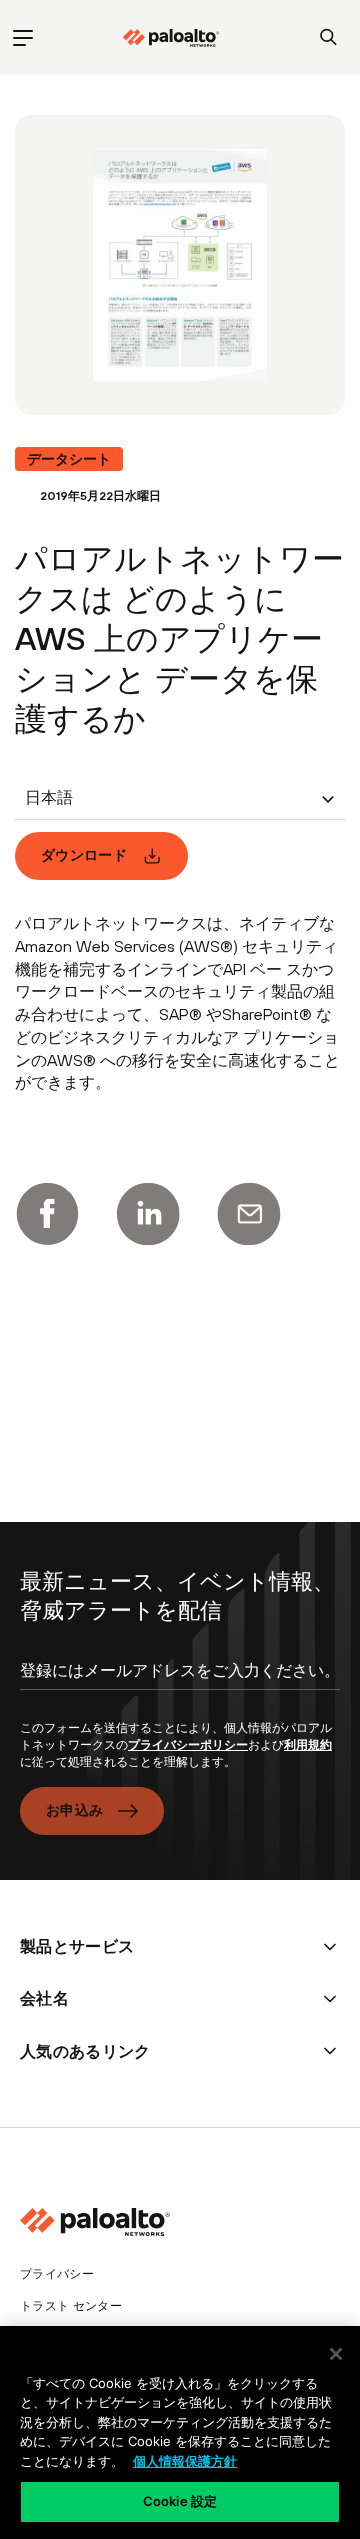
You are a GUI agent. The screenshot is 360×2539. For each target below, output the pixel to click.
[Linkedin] (148, 1214)
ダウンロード (84, 855)
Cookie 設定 (180, 2501)
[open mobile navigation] (22, 37)
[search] (328, 37)
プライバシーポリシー (188, 1745)
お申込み (74, 1810)
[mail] (249, 1214)
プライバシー (57, 2274)
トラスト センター (71, 2306)
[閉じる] (336, 2354)
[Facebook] (47, 1214)
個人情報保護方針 (185, 2461)
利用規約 (308, 1745)
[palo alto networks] (171, 38)
